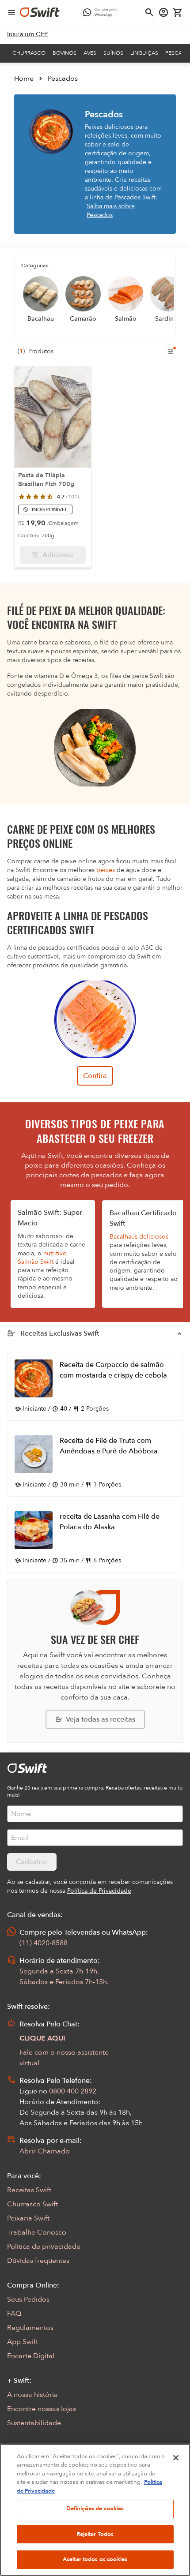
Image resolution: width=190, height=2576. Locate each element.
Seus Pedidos (28, 2299)
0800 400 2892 (73, 2091)
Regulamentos (30, 2328)
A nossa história (32, 2395)
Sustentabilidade (34, 2423)
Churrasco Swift (32, 2204)
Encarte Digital (31, 2356)
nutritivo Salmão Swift (42, 1258)
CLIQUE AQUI (42, 2038)
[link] (28, 34)
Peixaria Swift (28, 2218)
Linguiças (144, 53)
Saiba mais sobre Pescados (111, 211)
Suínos (113, 53)
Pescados (63, 79)
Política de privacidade (44, 2247)
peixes (106, 870)
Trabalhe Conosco (37, 2232)
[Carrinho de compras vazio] (178, 12)
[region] (95, 2510)
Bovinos (65, 53)
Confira (95, 1076)
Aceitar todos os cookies (95, 2559)
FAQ (14, 2314)
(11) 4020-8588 (44, 1943)
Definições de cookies (95, 2509)
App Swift (23, 2342)
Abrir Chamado (45, 2151)
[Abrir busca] (149, 12)
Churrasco (29, 53)
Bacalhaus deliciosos (139, 1237)
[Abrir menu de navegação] (11, 12)
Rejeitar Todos (95, 2534)
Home (24, 79)
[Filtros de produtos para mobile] (171, 352)
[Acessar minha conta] (163, 12)
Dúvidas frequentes (38, 2261)
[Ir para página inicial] (40, 12)
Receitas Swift (29, 2190)
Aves (90, 53)
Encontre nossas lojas (42, 2409)
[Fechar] (176, 2458)
